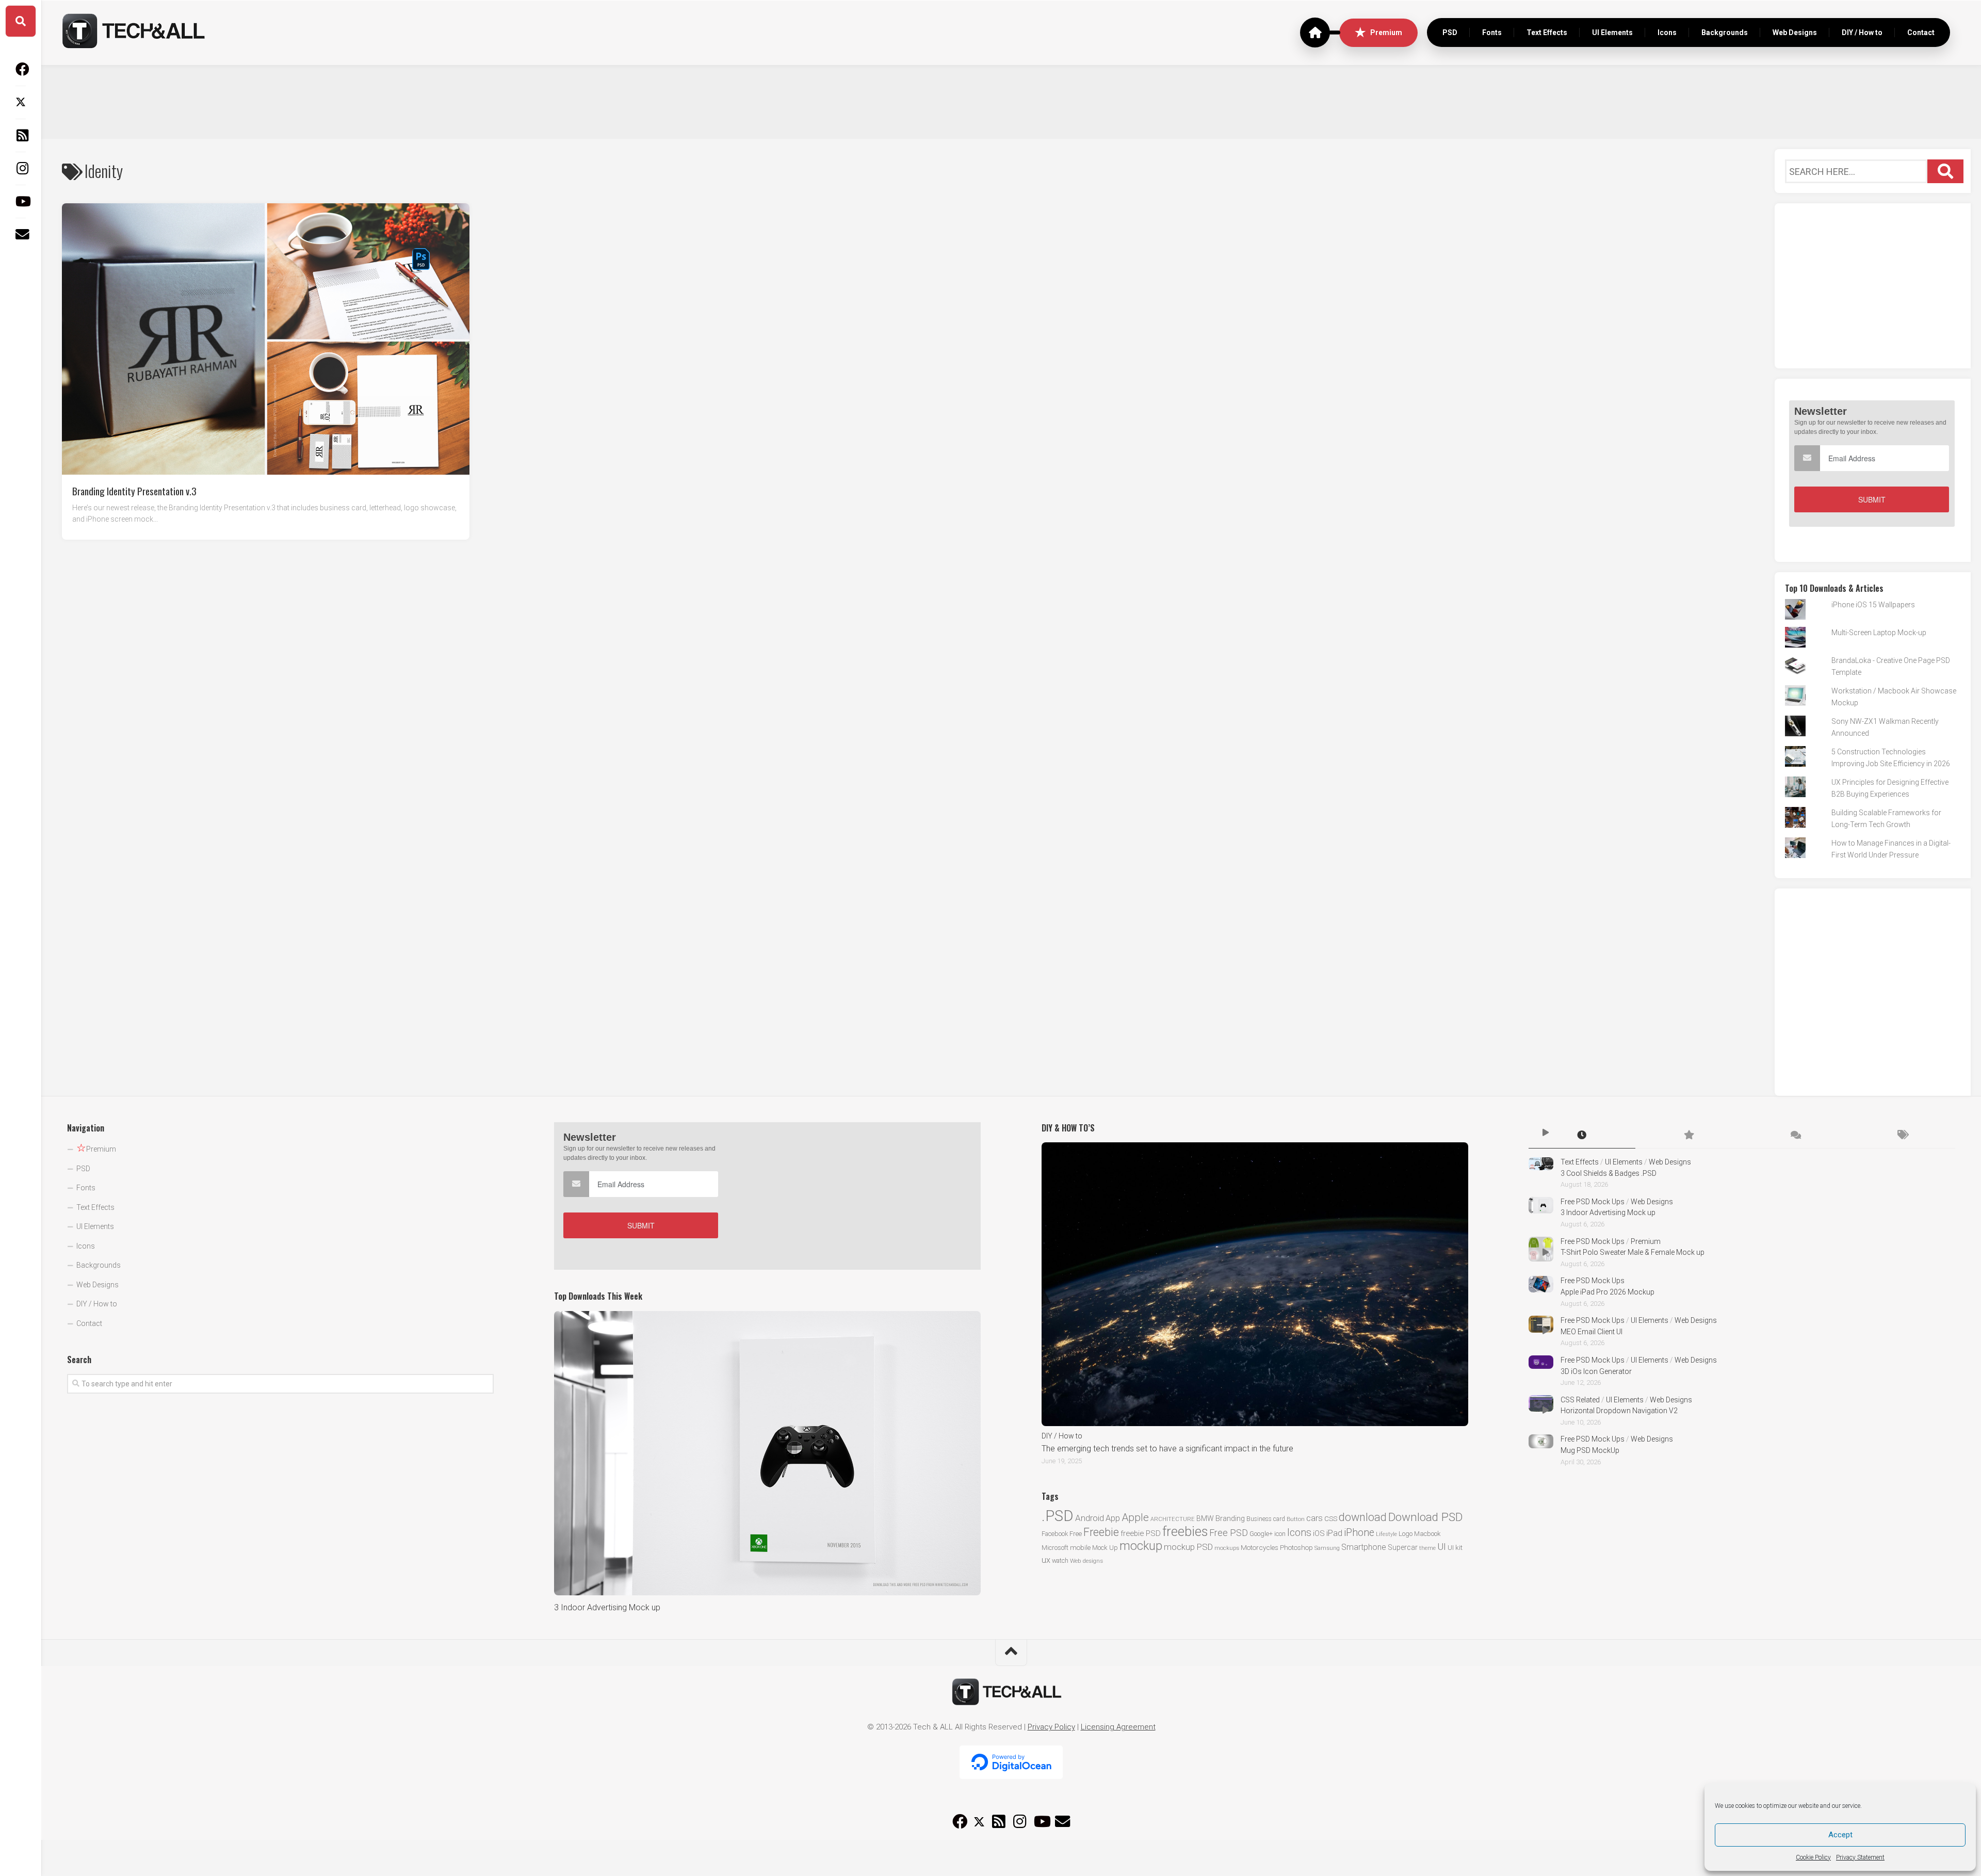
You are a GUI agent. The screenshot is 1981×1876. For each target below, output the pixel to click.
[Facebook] (21, 69)
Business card (1266, 1519)
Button (1296, 1519)
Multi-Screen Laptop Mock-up (1879, 633)
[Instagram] (21, 168)
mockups (1227, 1548)
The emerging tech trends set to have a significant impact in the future (1167, 1449)
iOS (1319, 1533)
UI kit (1455, 1547)
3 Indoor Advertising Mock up (607, 1607)
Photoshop (1296, 1547)
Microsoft (1055, 1548)
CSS (1331, 1518)
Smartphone (1364, 1547)
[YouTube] (21, 201)
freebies (1185, 1531)
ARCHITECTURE (1173, 1519)
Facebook (1055, 1534)
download (1363, 1517)
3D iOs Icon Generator (1596, 1371)
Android (1090, 1518)
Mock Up (1105, 1548)
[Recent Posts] (1582, 1136)
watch (1060, 1560)
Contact (1921, 33)
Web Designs (1795, 33)
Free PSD (1229, 1533)
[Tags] (1902, 1136)
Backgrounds (1725, 33)
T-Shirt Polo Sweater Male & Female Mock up (1633, 1252)
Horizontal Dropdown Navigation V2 (1619, 1411)
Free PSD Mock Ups (1593, 1202)
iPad (1334, 1533)
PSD (1450, 33)
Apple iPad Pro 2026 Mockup (1607, 1292)
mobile (1080, 1547)
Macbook (1427, 1534)
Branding (1230, 1519)
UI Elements (1612, 33)
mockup (1141, 1546)
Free (1076, 1534)
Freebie (1101, 1532)
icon (1280, 1534)
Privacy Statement (1860, 1857)
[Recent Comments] (1795, 1136)
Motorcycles (1260, 1547)
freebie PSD (1141, 1533)
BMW (1205, 1518)
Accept (1840, 1835)
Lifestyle (1386, 1534)
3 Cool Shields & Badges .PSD (1609, 1173)
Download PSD (1425, 1517)
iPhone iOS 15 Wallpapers (1873, 605)
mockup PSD (1188, 1547)
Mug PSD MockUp (1590, 1450)
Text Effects (1547, 33)
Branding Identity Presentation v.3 (134, 490)
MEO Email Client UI (1592, 1332)
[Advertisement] (1011, 101)
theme (1427, 1548)
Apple (1135, 1517)
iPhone (1359, 1533)
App (1113, 1518)
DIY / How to (1862, 33)
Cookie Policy (1813, 1857)
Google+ (1261, 1534)
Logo (1406, 1534)
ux (1046, 1560)
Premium (1386, 33)
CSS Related (1580, 1400)
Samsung (1327, 1548)
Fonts (1492, 33)
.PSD (1058, 1516)
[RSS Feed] (21, 135)
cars (1314, 1518)
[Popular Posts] (1689, 1136)
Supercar (1403, 1547)
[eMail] (21, 234)
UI (1442, 1547)
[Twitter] (21, 102)
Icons (1667, 33)
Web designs (1086, 1561)
